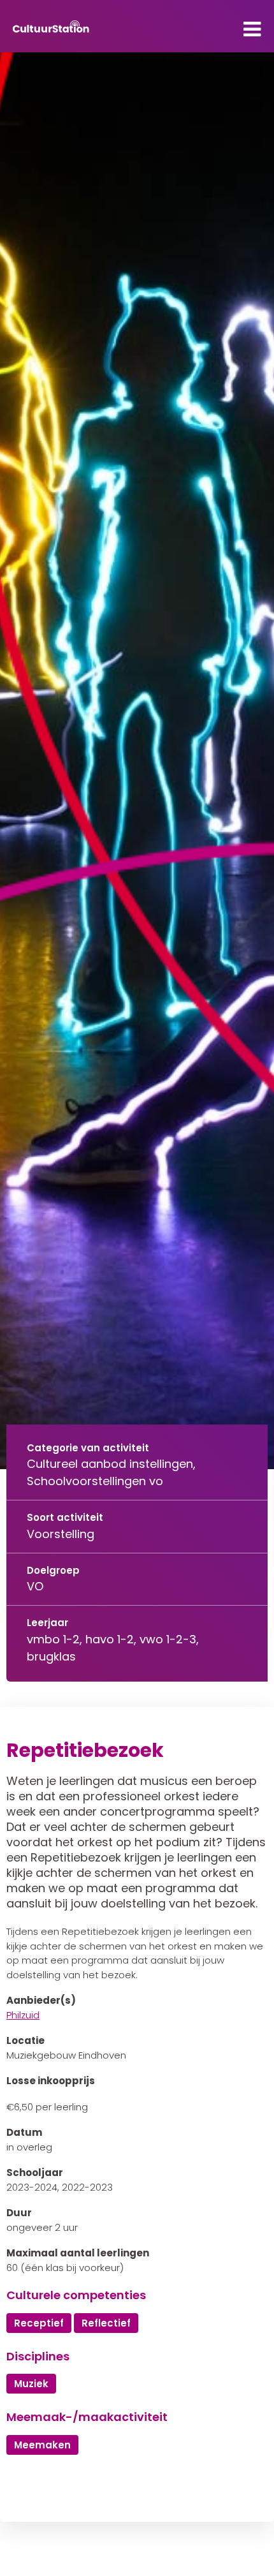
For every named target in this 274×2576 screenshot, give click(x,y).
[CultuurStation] (51, 26)
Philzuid (23, 2015)
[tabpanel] (137, 761)
